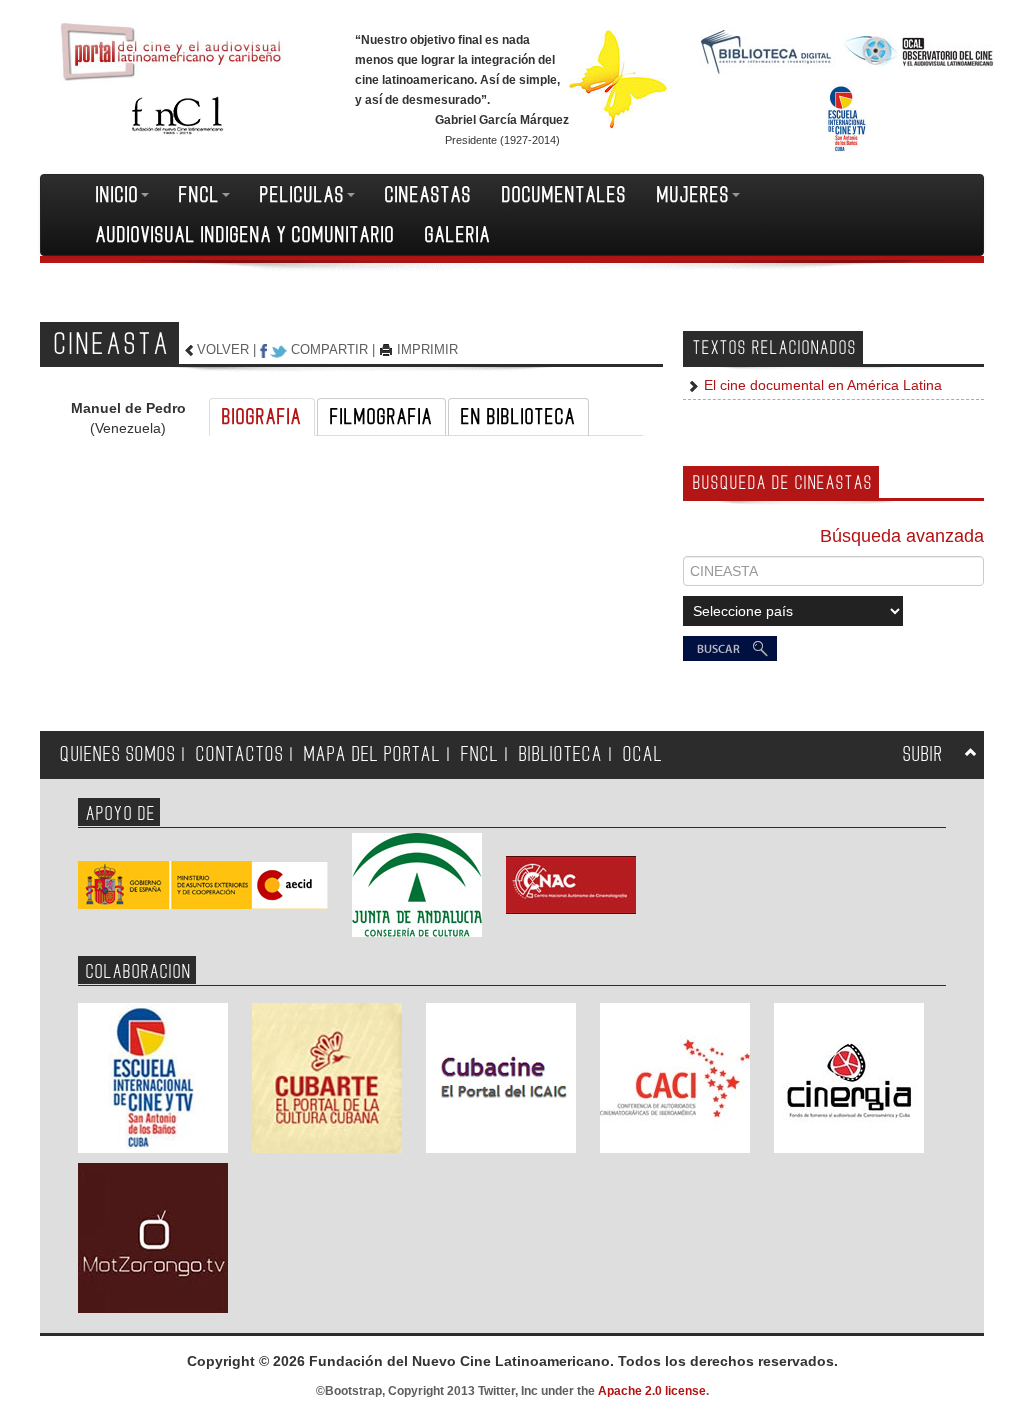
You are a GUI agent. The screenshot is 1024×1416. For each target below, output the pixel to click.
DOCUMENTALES (564, 195)
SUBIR (923, 754)
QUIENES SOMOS (118, 754)
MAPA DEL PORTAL (372, 754)
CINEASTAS (428, 195)
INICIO (117, 195)
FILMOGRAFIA (381, 417)
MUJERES (693, 195)
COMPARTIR (329, 349)
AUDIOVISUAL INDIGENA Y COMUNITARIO (245, 235)
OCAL (643, 754)
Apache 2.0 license (652, 1391)
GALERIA (458, 235)
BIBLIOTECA (561, 754)
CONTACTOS (240, 754)
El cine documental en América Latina (821, 385)
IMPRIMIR (427, 349)
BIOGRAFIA (262, 417)
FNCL (199, 195)
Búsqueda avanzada (902, 536)
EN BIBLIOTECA (518, 417)
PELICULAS (302, 195)
